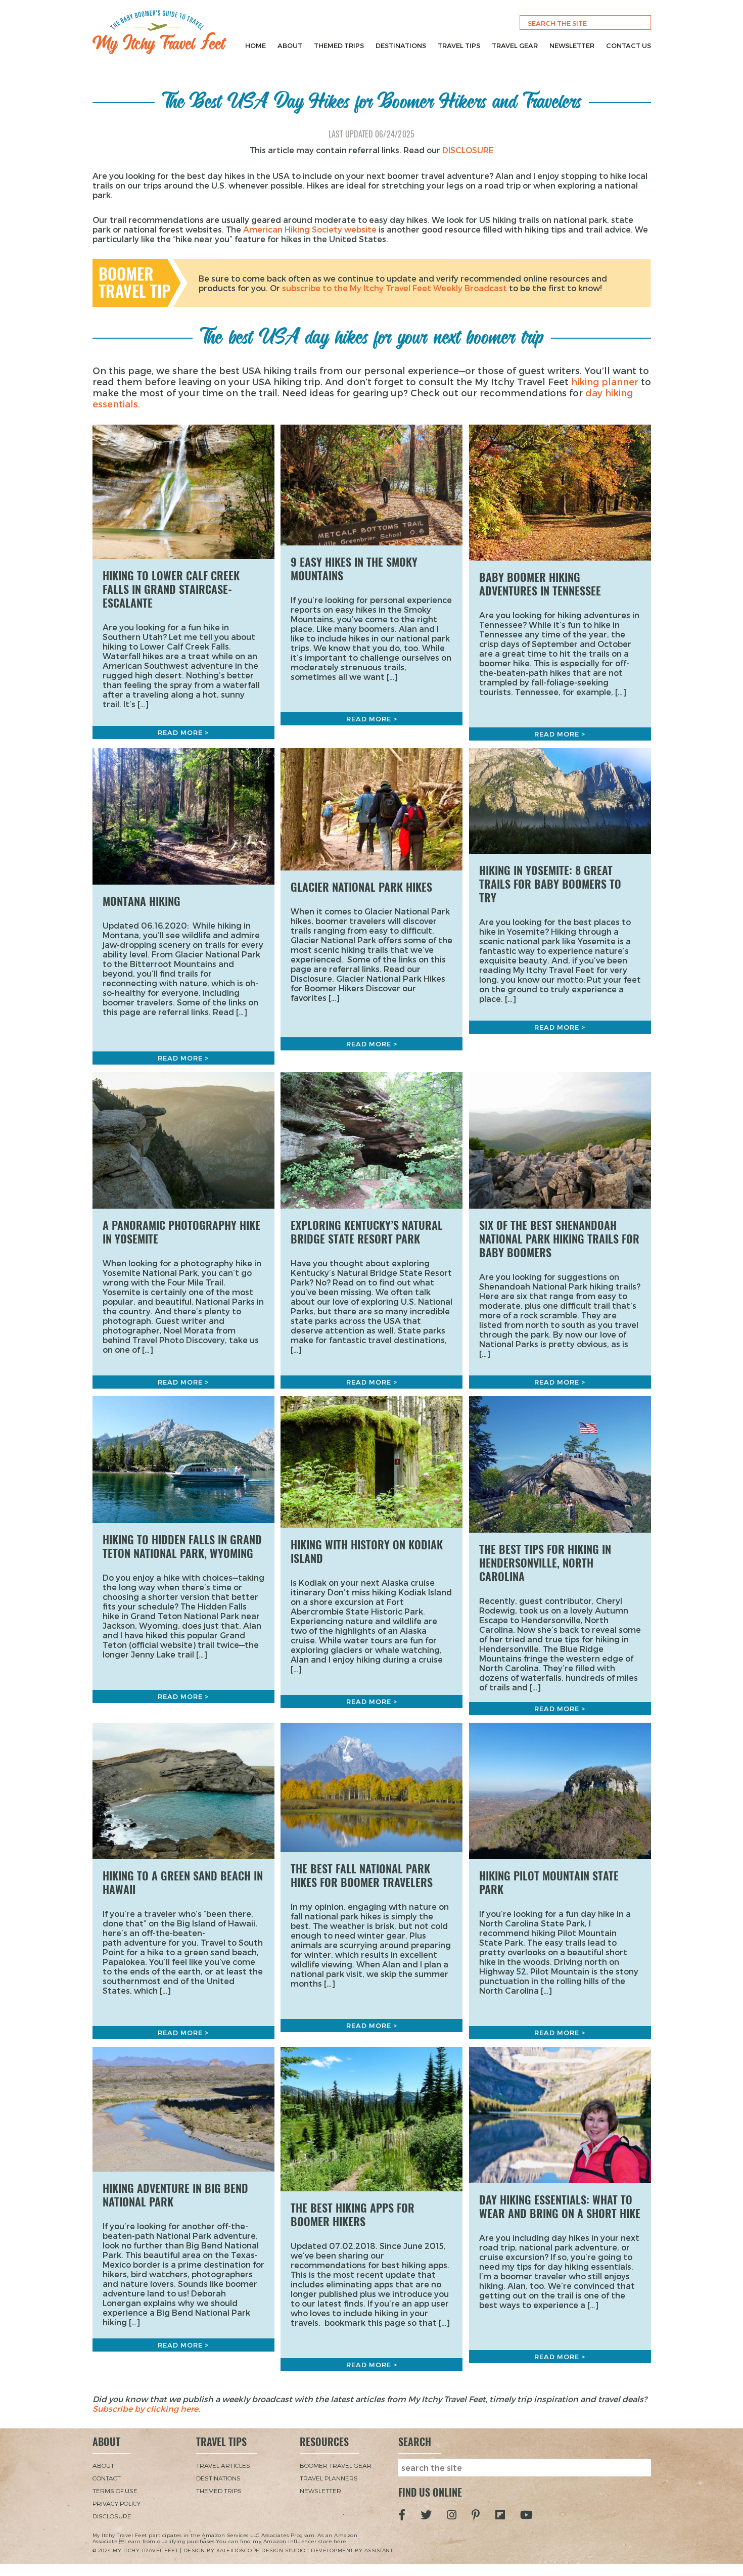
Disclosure (112, 2516)
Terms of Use (115, 2491)
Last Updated (372, 134)
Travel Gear (515, 45)
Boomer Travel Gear (336, 2465)
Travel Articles (223, 2465)
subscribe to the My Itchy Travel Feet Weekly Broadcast (394, 288)
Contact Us (629, 45)
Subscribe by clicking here (145, 2408)
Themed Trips (339, 45)
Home (256, 45)
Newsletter (572, 45)
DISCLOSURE (468, 150)
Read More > (183, 732)
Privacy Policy (117, 2503)
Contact (107, 2478)
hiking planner (605, 381)
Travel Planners (329, 2478)
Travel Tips (459, 45)
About (290, 45)
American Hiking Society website (310, 229)
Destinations (401, 45)
